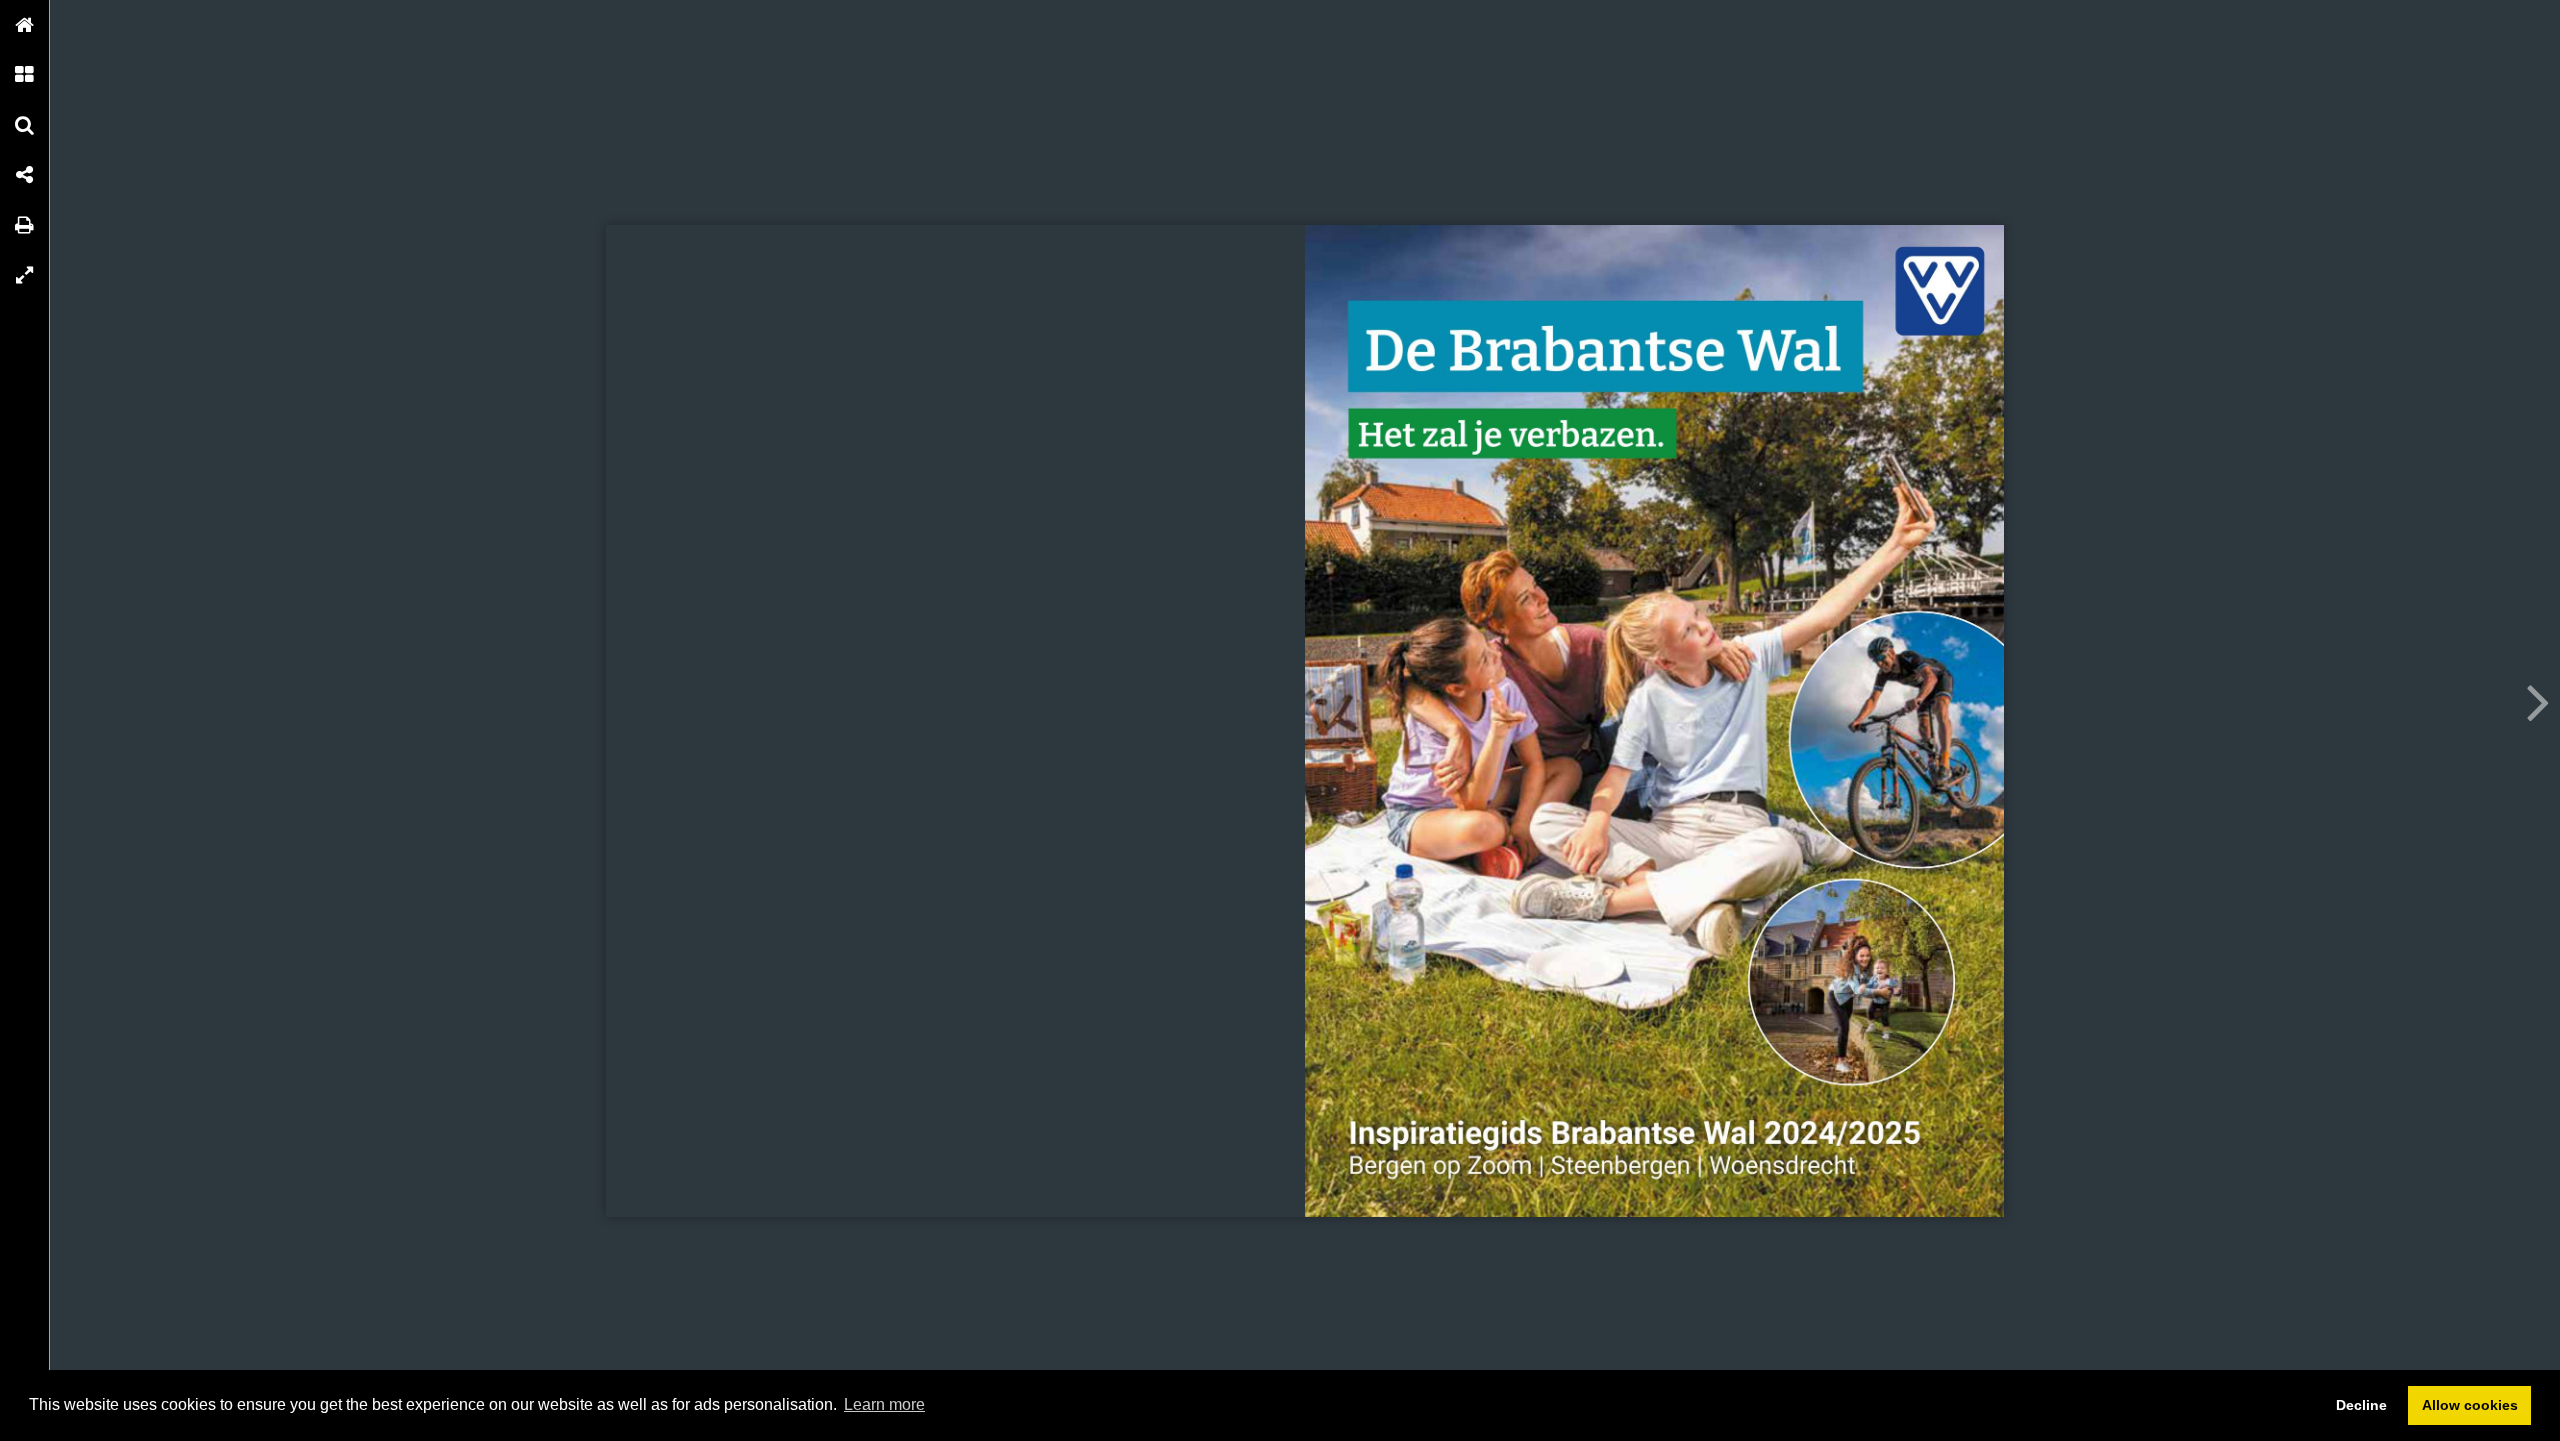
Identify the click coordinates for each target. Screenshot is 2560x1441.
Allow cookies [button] (2470, 1405)
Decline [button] (2361, 1405)
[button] (25, 25)
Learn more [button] (884, 1404)
